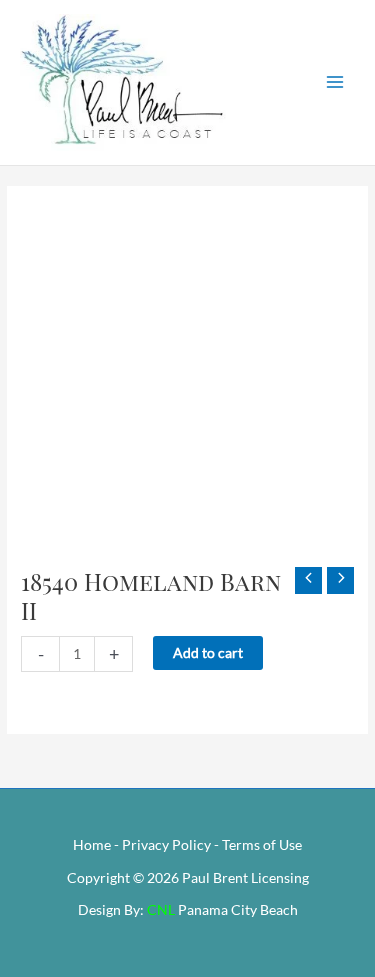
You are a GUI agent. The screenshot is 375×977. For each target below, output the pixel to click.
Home (92, 844)
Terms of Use (262, 844)
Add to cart (208, 652)
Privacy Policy (166, 844)
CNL (161, 909)
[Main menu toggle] (335, 82)
